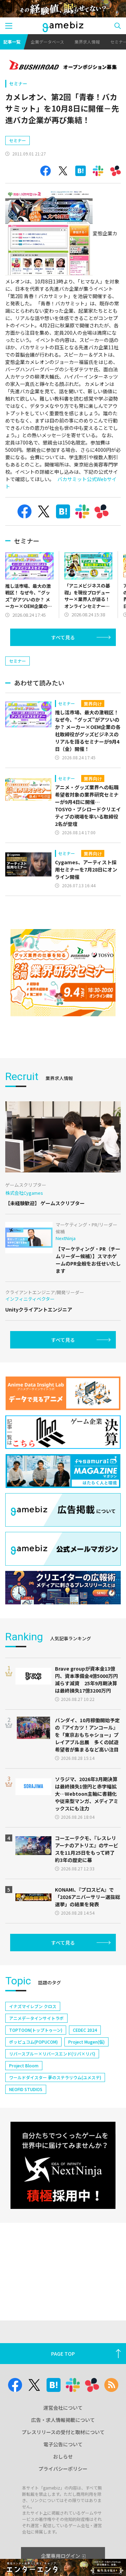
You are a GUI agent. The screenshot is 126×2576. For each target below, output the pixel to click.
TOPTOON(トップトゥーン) (36, 2030)
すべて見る (63, 637)
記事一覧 (12, 42)
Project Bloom (24, 2065)
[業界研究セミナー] (63, 973)
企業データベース (47, 42)
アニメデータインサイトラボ (36, 2018)
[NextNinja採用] (63, 2165)
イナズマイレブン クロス (33, 2006)
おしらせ (63, 2456)
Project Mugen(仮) (86, 2042)
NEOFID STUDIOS (26, 2089)
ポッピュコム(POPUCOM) (33, 2042)
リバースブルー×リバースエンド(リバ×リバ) (52, 2054)
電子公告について (63, 2444)
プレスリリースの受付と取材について (63, 2432)
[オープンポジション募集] (63, 66)
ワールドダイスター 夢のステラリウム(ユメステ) (55, 2077)
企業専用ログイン (61, 2556)
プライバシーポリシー (63, 2469)
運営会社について (63, 2408)
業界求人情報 (87, 42)
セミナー (18, 83)
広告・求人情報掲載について (63, 2420)
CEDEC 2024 (85, 2030)
